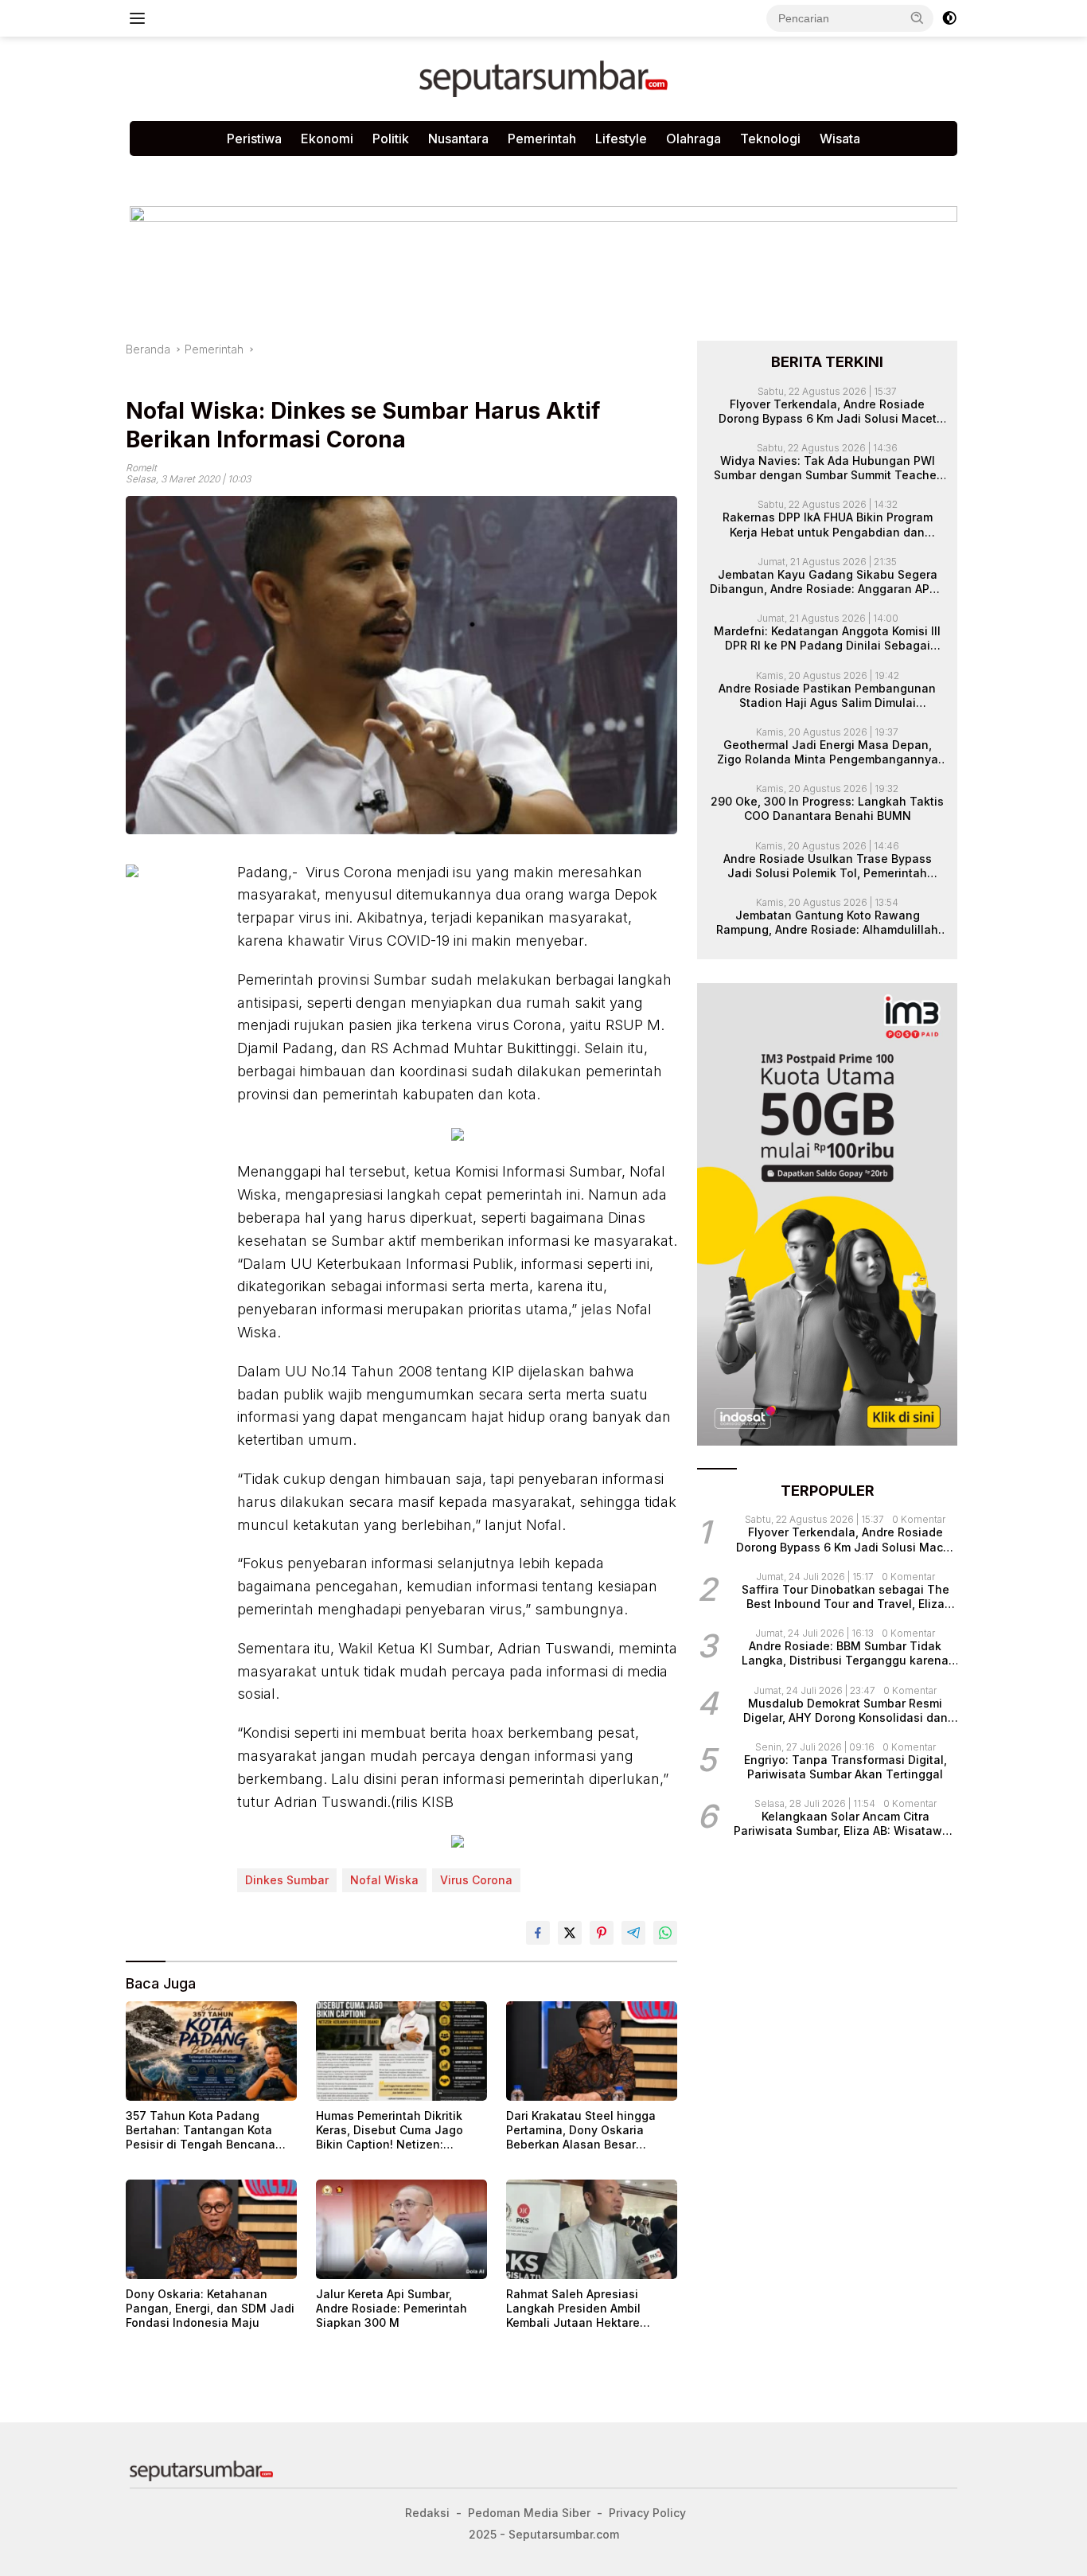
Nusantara (458, 139)
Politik (391, 139)
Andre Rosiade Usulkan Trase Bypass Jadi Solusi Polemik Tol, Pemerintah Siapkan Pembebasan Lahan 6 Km (828, 865)
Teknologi (770, 139)
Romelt (141, 468)
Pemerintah (542, 139)
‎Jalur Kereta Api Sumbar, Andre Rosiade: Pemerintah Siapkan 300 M (392, 2308)
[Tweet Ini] (570, 1933)
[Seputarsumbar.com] (543, 78)
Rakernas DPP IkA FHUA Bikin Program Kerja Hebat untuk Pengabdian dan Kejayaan (828, 525)
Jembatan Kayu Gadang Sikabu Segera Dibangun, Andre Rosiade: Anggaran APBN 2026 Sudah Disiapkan (828, 582)
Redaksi (406, 172)
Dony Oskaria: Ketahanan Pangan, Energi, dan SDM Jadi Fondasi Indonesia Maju (210, 2308)
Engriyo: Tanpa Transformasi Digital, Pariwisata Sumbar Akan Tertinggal (845, 1767)
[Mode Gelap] (949, 18)
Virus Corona (476, 1880)
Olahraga (693, 139)
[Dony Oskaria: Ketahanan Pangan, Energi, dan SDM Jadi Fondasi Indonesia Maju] (211, 2229)
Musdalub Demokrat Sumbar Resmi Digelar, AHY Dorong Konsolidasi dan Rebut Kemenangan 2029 (845, 1710)
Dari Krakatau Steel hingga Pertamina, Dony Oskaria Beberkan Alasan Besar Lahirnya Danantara (581, 2131)
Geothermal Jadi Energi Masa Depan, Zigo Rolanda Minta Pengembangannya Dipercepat (828, 752)
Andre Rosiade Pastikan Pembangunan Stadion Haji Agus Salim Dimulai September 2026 (827, 695)
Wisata (840, 139)
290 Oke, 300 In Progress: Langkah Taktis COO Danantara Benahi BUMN (827, 808)
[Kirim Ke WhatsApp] (665, 1933)
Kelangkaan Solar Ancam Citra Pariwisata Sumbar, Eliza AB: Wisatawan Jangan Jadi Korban (845, 1824)
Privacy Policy (323, 172)
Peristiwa (254, 139)
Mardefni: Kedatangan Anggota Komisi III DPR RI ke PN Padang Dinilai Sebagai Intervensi (827, 638)
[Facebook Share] (538, 1933)
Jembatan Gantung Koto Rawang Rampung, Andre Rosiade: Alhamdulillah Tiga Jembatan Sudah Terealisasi (827, 923)
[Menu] (140, 18)
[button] (918, 18)
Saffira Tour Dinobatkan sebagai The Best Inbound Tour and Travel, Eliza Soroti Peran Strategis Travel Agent (845, 1597)
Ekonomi (327, 139)
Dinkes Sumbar (287, 1880)
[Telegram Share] (633, 1933)
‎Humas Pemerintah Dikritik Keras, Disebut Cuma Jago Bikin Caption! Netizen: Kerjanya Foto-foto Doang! (390, 2131)
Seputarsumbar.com (506, 172)
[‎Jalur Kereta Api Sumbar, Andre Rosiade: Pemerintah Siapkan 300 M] (401, 2229)
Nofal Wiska (384, 1880)
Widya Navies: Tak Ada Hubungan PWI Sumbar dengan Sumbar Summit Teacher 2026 (827, 468)
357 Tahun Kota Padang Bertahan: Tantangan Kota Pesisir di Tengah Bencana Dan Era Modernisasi (201, 2131)
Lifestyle (621, 139)
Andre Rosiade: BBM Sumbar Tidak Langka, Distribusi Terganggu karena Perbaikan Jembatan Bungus (845, 1653)
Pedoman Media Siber (201, 172)
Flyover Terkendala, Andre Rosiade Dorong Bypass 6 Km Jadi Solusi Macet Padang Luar (828, 411)
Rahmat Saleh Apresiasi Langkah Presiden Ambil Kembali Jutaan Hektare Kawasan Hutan (573, 2309)
